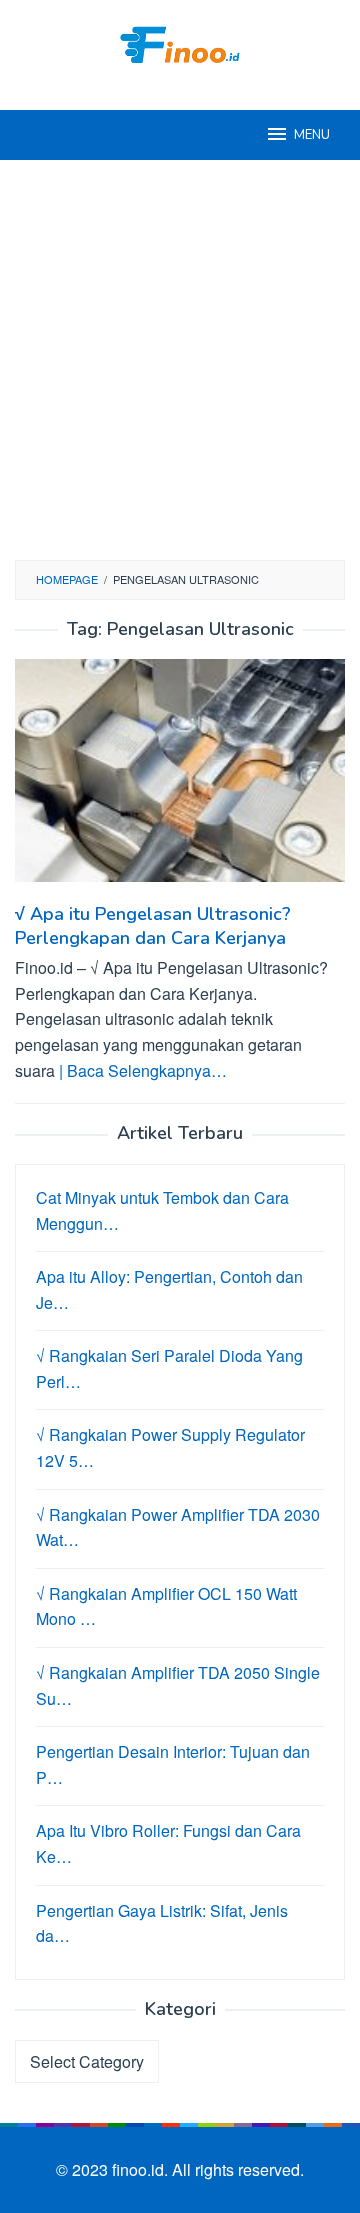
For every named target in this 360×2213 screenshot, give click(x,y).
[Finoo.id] (180, 42)
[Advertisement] (180, 360)
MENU (312, 135)
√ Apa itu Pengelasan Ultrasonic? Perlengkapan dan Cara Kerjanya (153, 926)
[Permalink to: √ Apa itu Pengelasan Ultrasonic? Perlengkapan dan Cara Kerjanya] (180, 778)
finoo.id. (142, 2169)
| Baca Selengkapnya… (143, 1070)
